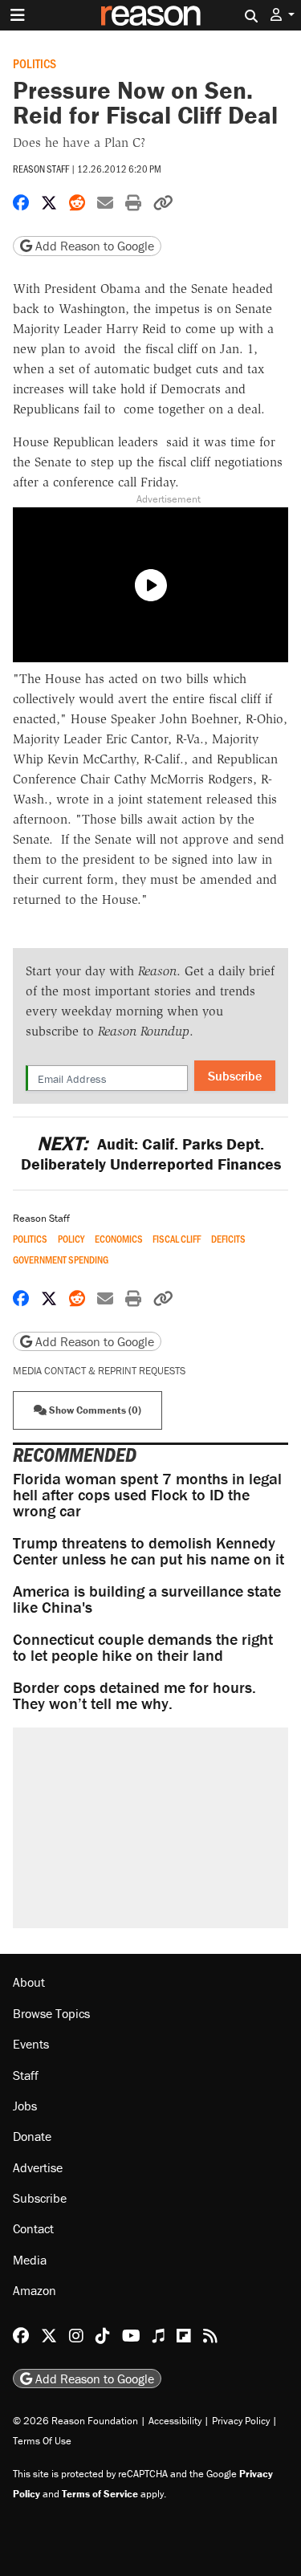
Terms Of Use (42, 2441)
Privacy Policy (241, 2421)
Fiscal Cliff (177, 1239)
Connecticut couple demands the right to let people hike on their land (143, 1647)
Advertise (38, 2167)
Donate (32, 2136)
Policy (71, 1239)
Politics (35, 63)
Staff (26, 2075)
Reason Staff (41, 169)
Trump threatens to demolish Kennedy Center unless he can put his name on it (148, 1550)
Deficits (228, 1239)
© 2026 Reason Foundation (75, 2421)
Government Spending (61, 1260)
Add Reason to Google (93, 246)
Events (31, 2044)
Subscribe (235, 1076)
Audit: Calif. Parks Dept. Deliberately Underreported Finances (151, 1154)
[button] (283, 15)
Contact (33, 2228)
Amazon (35, 2290)
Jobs (25, 2106)
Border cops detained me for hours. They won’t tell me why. (134, 1695)
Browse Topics (51, 2013)
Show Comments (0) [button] (94, 1410)
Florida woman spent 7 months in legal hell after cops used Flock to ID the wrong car (147, 1494)
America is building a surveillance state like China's (147, 1599)
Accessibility (175, 2421)
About (29, 1982)
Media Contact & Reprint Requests (99, 1371)
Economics (119, 1239)
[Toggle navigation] (18, 15)
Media (30, 2260)
